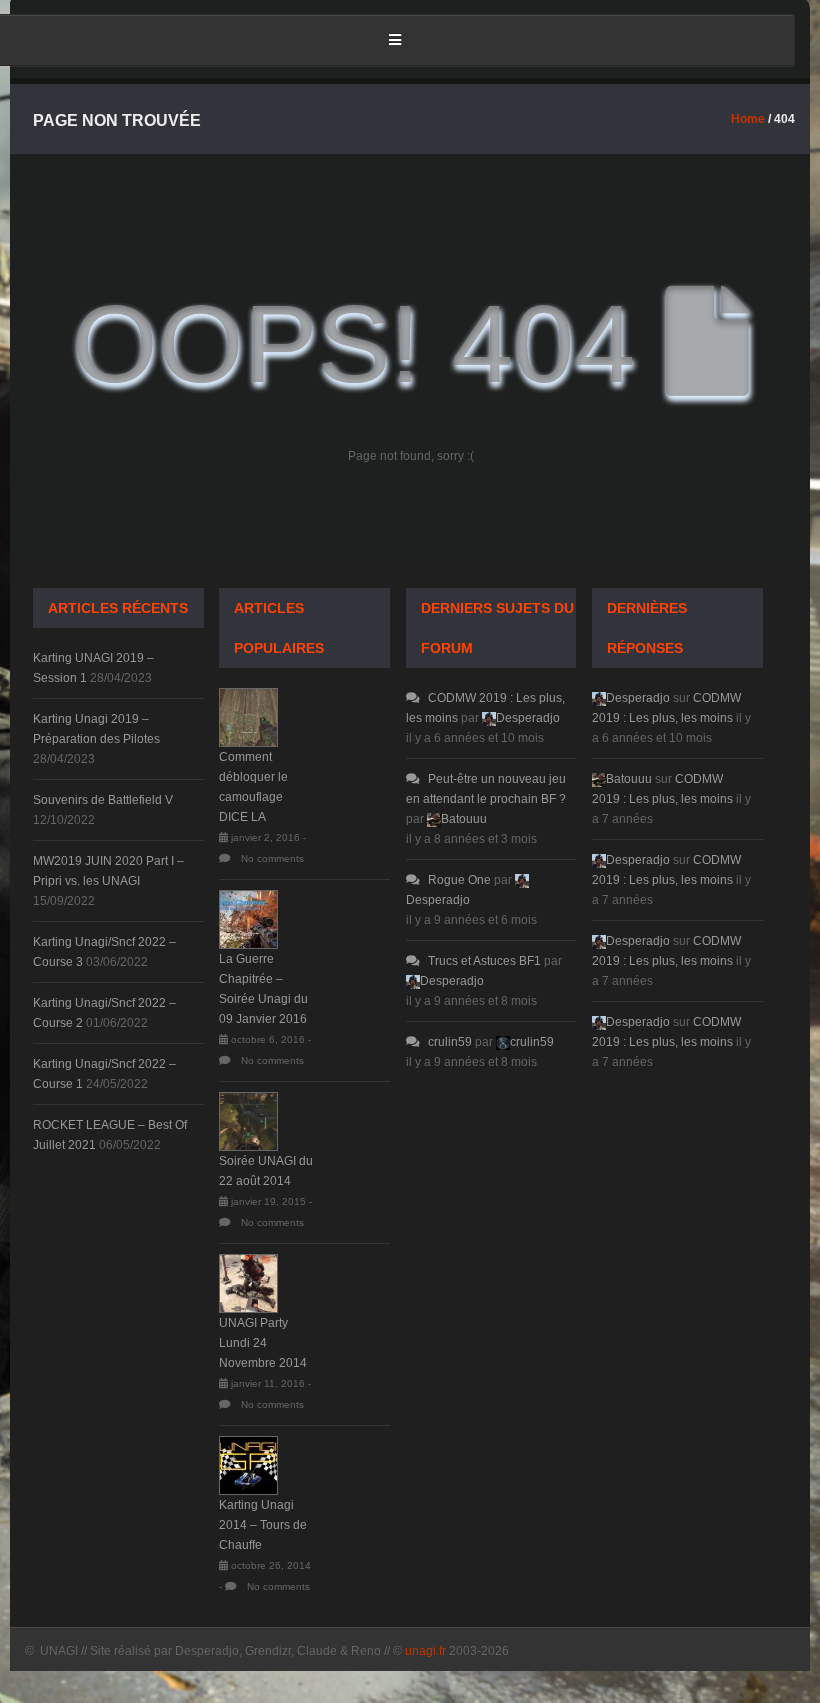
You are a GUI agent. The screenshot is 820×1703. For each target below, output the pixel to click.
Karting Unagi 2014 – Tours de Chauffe (263, 1525)
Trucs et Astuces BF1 (484, 961)
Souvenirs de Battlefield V (103, 800)
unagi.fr (425, 1651)
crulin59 (450, 1042)
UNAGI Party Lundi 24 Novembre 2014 (263, 1343)
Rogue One (459, 880)
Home (748, 119)
